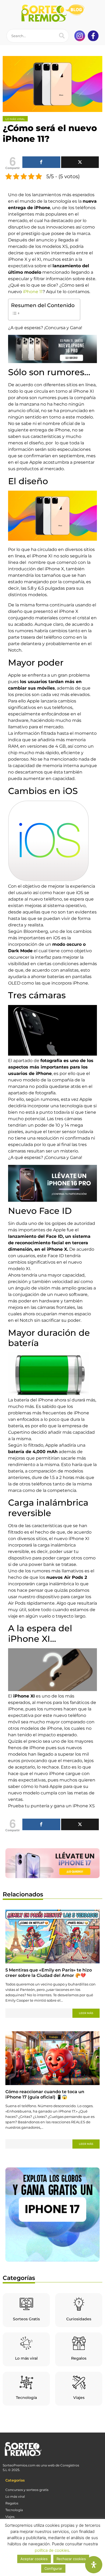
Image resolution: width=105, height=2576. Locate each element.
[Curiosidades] (79, 2304)
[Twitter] (80, 162)
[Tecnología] (26, 2382)
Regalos (79, 2358)
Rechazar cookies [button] (71, 2559)
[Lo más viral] (26, 2343)
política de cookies (52, 2550)
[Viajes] (79, 2382)
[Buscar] (62, 36)
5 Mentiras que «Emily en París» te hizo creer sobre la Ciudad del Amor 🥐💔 (49, 1973)
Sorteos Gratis (26, 2319)
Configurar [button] (53, 2568)
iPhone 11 (33, 292)
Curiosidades (79, 2319)
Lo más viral (26, 2358)
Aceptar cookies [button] (34, 2559)
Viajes (79, 2398)
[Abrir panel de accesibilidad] (94, 2565)
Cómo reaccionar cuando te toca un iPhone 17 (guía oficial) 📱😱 (45, 2094)
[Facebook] (41, 162)
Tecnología (26, 2398)
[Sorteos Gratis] (26, 2304)
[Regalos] (79, 2343)
